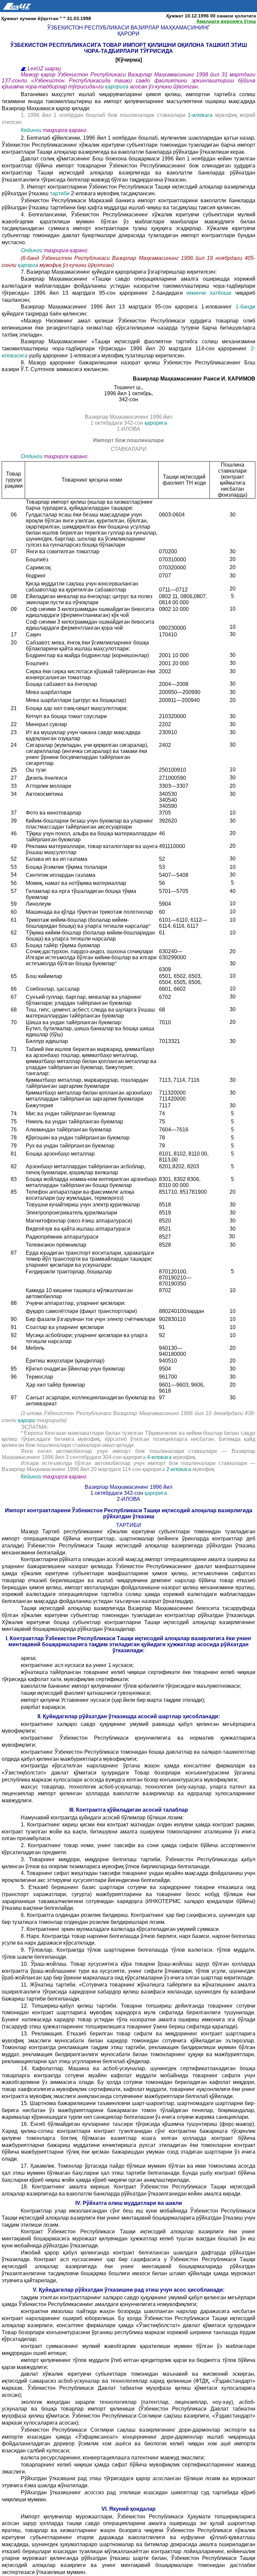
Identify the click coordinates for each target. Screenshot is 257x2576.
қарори (27, 1420)
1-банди (245, 307)
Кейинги (31, 130)
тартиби (60, 193)
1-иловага (201, 115)
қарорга (29, 265)
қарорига (117, 87)
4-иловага (160, 1457)
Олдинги (32, 250)
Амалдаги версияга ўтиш (226, 21)
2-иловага (179, 1469)
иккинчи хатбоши (211, 293)
